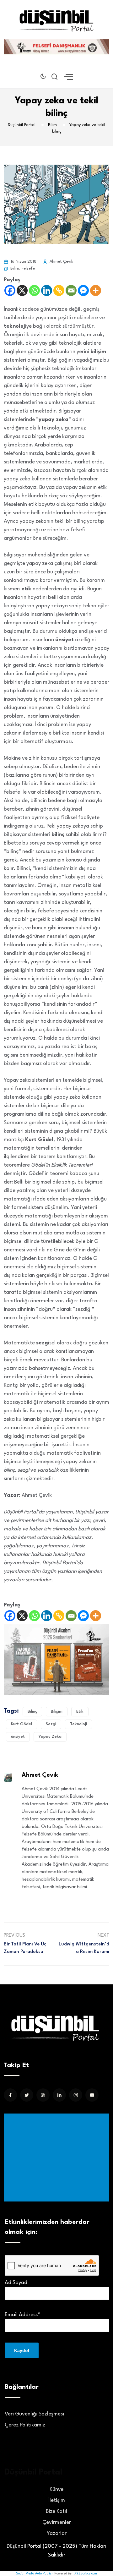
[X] (22, 290)
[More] (96, 290)
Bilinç (32, 1712)
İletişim (57, 2500)
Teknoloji (78, 1724)
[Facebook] (10, 290)
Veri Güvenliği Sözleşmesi (34, 2414)
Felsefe (28, 268)
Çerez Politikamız (25, 2425)
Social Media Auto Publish (35, 2573)
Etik (80, 1712)
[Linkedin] (47, 290)
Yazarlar (57, 2533)
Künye (56, 2489)
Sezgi (51, 1724)
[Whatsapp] (34, 290)
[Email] (71, 290)
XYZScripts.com (86, 2573)
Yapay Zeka (50, 1737)
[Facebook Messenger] (83, 290)
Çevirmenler (57, 2522)
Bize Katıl (56, 2511)
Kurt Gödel (22, 1724)
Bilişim (57, 1712)
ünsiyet (18, 1737)
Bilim (15, 268)
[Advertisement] (58, 2158)
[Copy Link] (59, 290)
